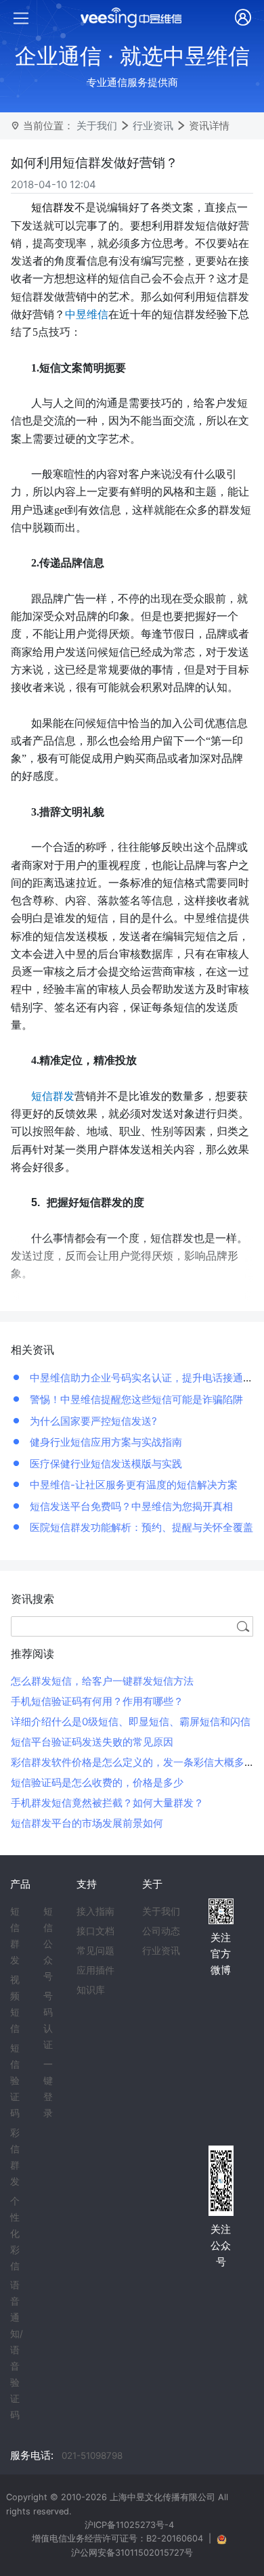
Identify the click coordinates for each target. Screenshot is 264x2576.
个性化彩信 (15, 2234)
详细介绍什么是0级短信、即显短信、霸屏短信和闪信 (131, 1722)
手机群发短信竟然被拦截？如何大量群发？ (107, 1803)
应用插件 (95, 1970)
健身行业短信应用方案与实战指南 (105, 1442)
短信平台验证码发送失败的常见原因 (92, 1742)
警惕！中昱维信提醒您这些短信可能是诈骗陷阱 (135, 1399)
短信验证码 (15, 2081)
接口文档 (95, 1931)
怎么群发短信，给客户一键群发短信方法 (102, 1681)
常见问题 (95, 1951)
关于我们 (97, 126)
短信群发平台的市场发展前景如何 (87, 1823)
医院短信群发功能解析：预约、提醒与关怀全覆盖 (140, 1527)
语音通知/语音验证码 (17, 2350)
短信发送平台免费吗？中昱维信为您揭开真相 (130, 1506)
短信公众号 (48, 1944)
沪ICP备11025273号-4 (129, 2525)
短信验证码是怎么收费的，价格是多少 (97, 1782)
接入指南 (95, 1911)
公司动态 (161, 1931)
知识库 (91, 1990)
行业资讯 (153, 126)
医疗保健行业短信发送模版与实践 (105, 1464)
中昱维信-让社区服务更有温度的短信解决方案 (132, 1485)
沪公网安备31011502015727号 (132, 2553)
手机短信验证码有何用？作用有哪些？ (97, 1701)
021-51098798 (92, 2456)
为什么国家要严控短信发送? (92, 1421)
